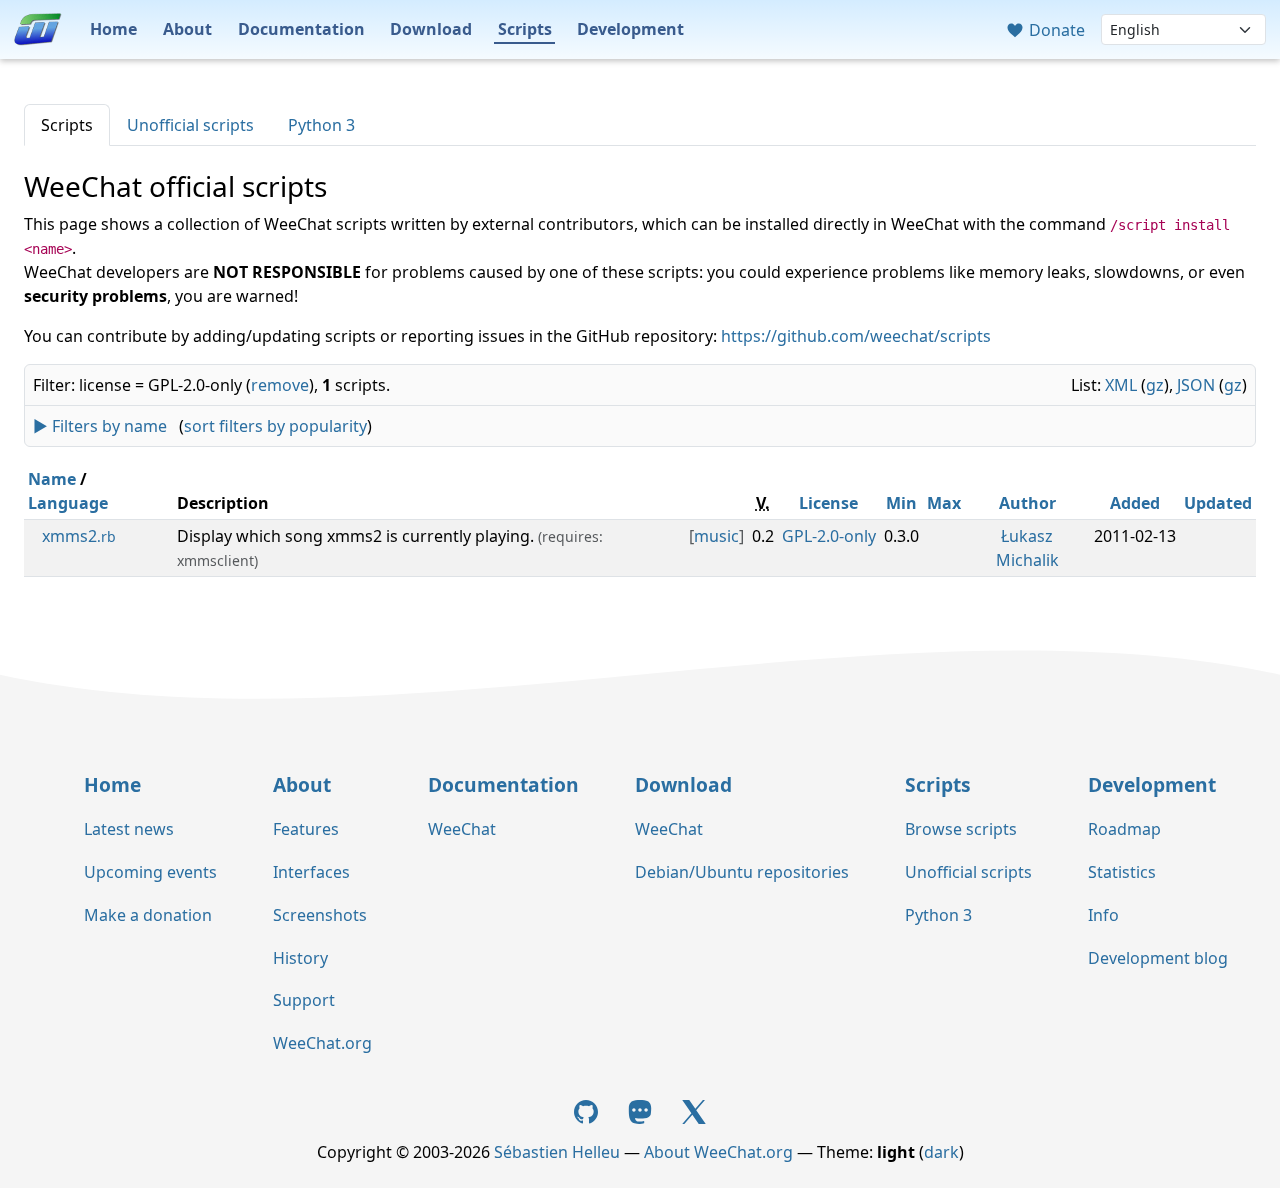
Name (52, 479)
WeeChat (462, 829)
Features (306, 829)
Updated (1218, 503)
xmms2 (79, 536)
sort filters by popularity (275, 426)
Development (630, 29)
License (828, 503)
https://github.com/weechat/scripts (856, 336)
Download (431, 29)
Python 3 (321, 125)
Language (68, 503)
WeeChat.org (322, 1043)
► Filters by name (100, 426)
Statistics (1122, 872)
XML (1121, 385)
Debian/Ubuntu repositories (742, 872)
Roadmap (1124, 829)
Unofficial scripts (190, 125)
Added (1135, 503)
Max (944, 503)
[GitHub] (589, 1110)
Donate (1055, 30)
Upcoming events (150, 872)
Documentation (301, 29)
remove (280, 385)
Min (901, 503)
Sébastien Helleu (557, 1152)
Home (113, 29)
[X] (694, 1110)
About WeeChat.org (718, 1152)
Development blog (1158, 958)
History (300, 958)
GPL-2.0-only (829, 536)
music (716, 536)
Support (304, 1000)
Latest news (129, 829)
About (187, 29)
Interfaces (311, 872)
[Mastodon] (642, 1110)
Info (1103, 915)
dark (941, 1152)
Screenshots (320, 915)
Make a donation (148, 915)
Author (1027, 503)
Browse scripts (961, 829)
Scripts (525, 29)
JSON (1196, 385)
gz (1155, 385)
